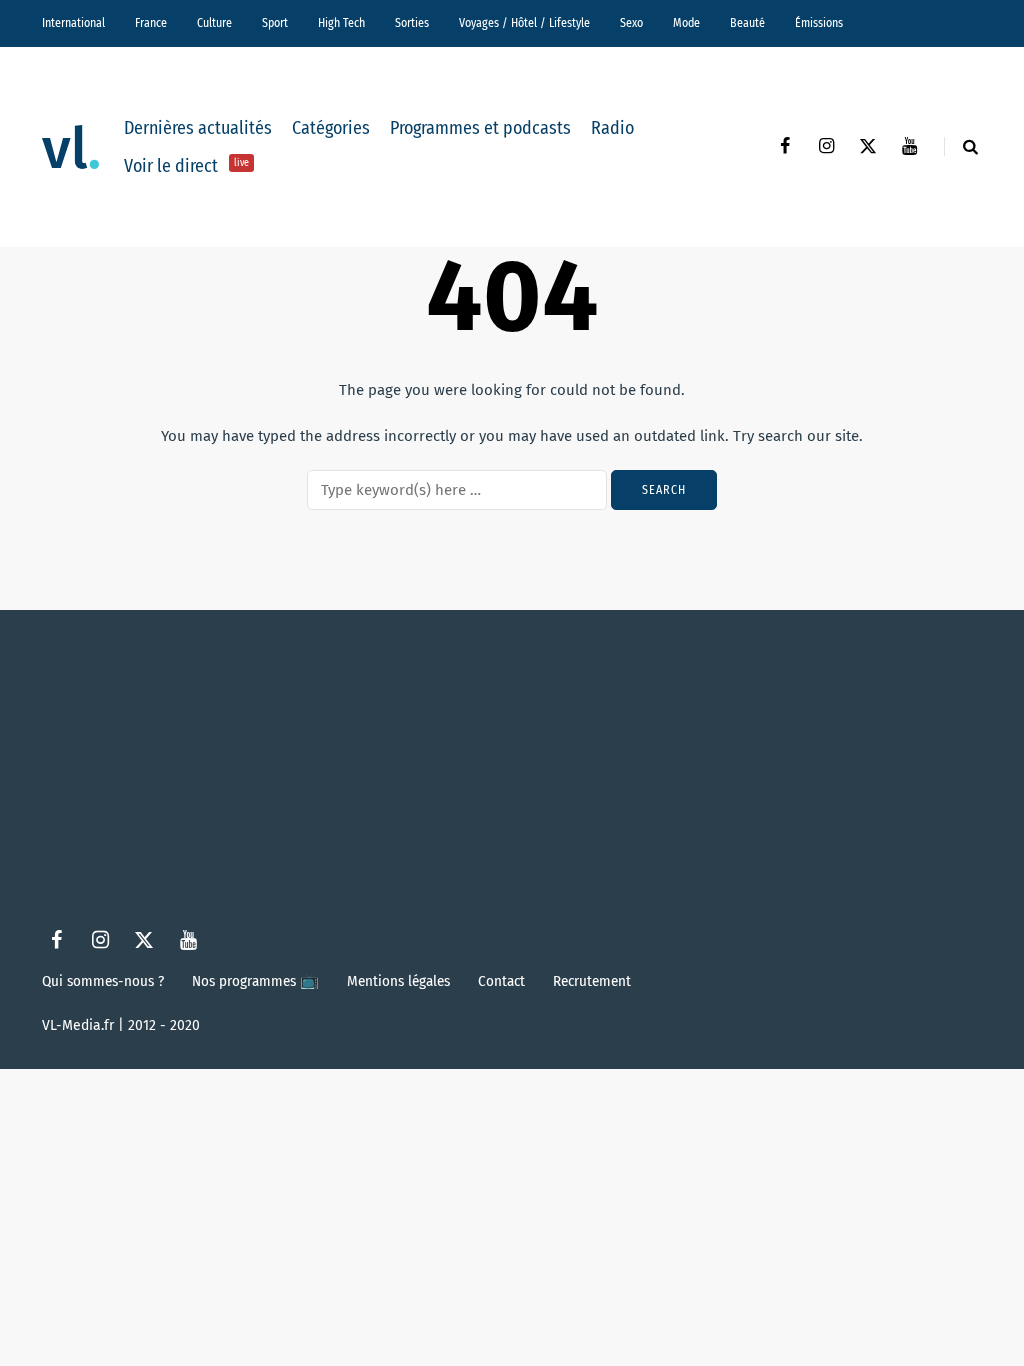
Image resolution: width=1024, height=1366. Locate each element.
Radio (612, 128)
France (151, 23)
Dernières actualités (198, 128)
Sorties (412, 23)
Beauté (747, 23)
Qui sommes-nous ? (103, 981)
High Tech (341, 23)
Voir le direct (186, 166)
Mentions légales (398, 981)
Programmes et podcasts (480, 128)
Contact (501, 981)
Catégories (331, 128)
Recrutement (592, 981)
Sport (275, 23)
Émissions (819, 23)
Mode (686, 23)
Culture (214, 23)
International (73, 23)
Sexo (631, 23)
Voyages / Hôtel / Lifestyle (524, 23)
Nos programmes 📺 (255, 981)
